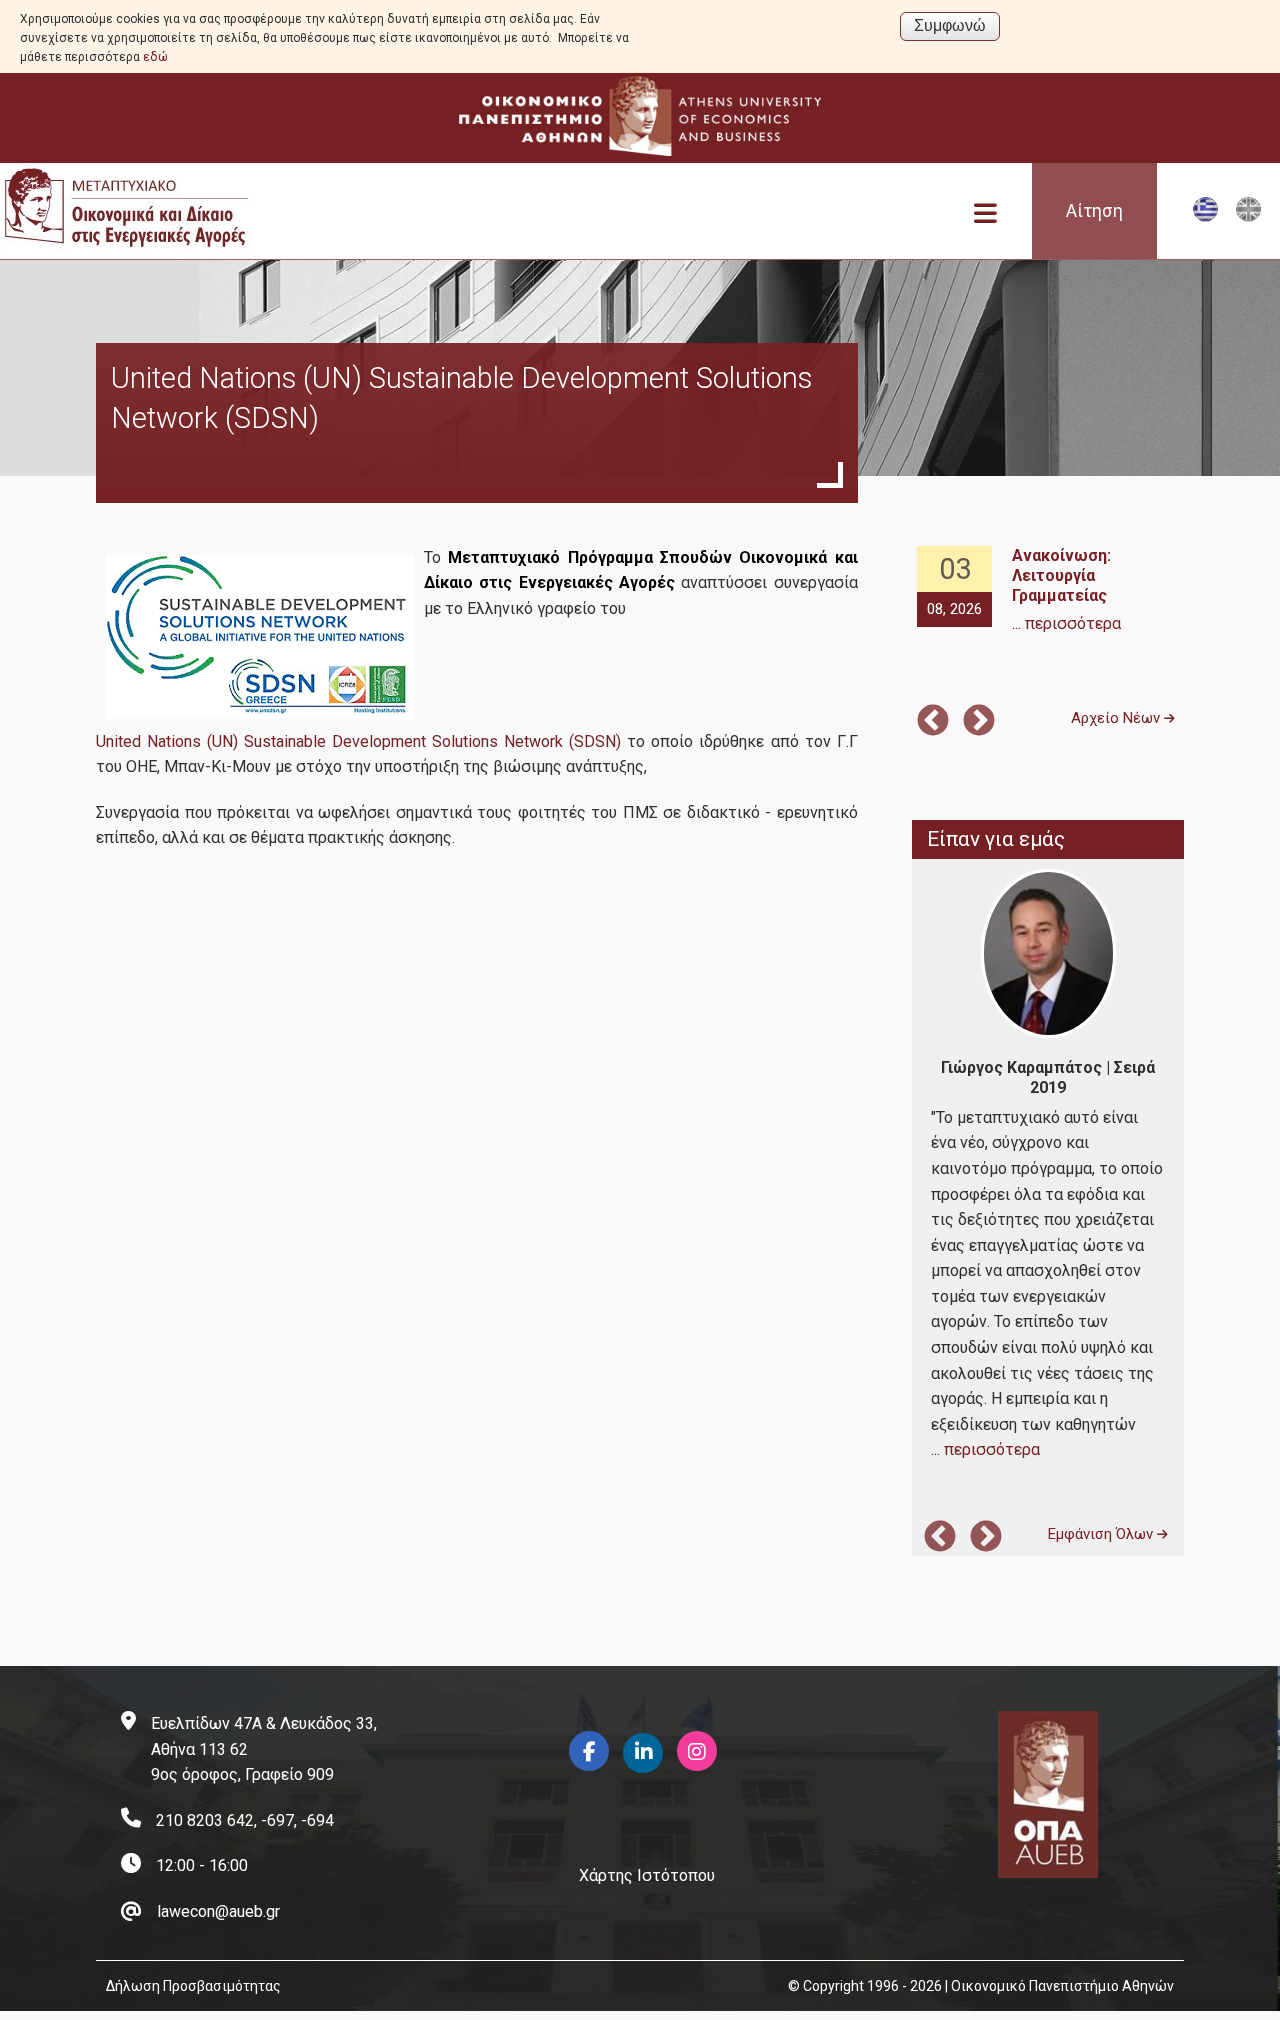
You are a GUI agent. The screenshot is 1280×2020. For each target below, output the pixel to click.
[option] (1048, 591)
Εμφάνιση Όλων (1102, 1534)
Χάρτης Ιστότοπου (647, 1875)
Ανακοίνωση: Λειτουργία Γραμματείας (1061, 575)
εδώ (155, 57)
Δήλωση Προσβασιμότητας (193, 1986)
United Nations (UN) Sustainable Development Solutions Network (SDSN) (358, 741)
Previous (933, 722)
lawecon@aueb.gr (218, 1911)
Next (979, 722)
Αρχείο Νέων (1117, 718)
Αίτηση (1094, 211)
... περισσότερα (1066, 623)
